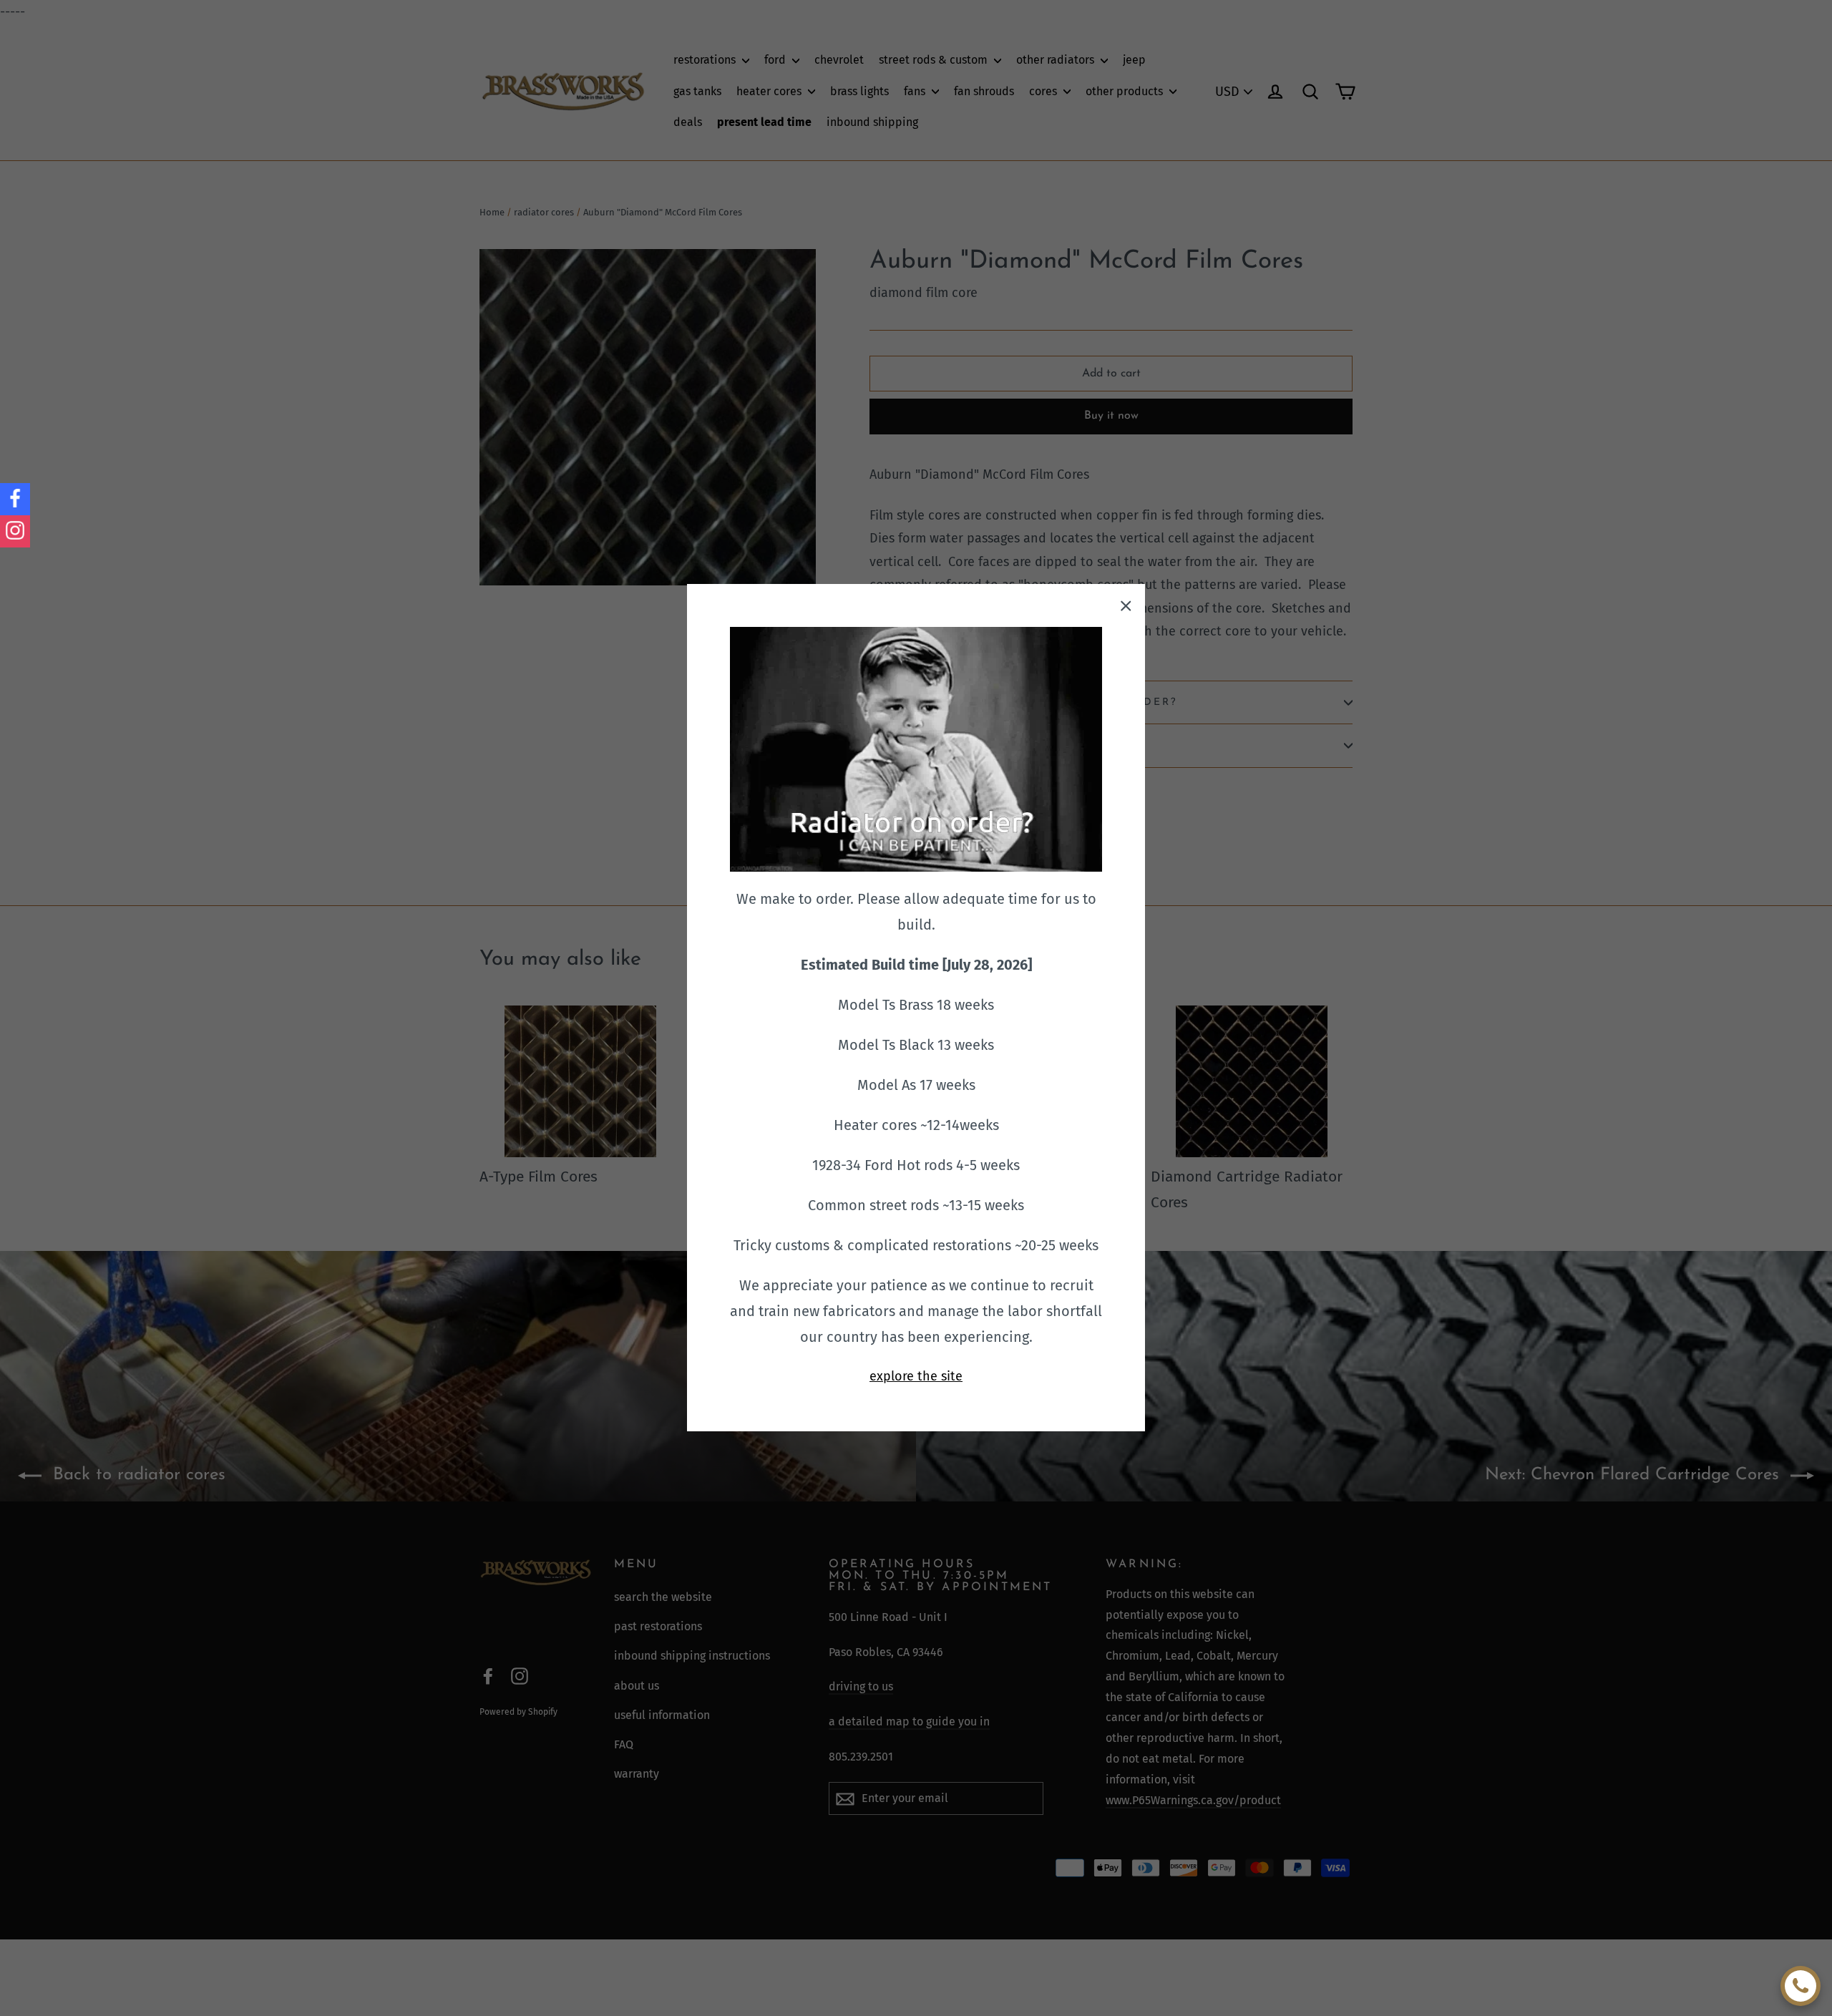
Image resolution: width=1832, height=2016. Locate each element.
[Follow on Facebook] (15, 499)
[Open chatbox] (1801, 1986)
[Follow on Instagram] (15, 531)
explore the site (916, 1376)
